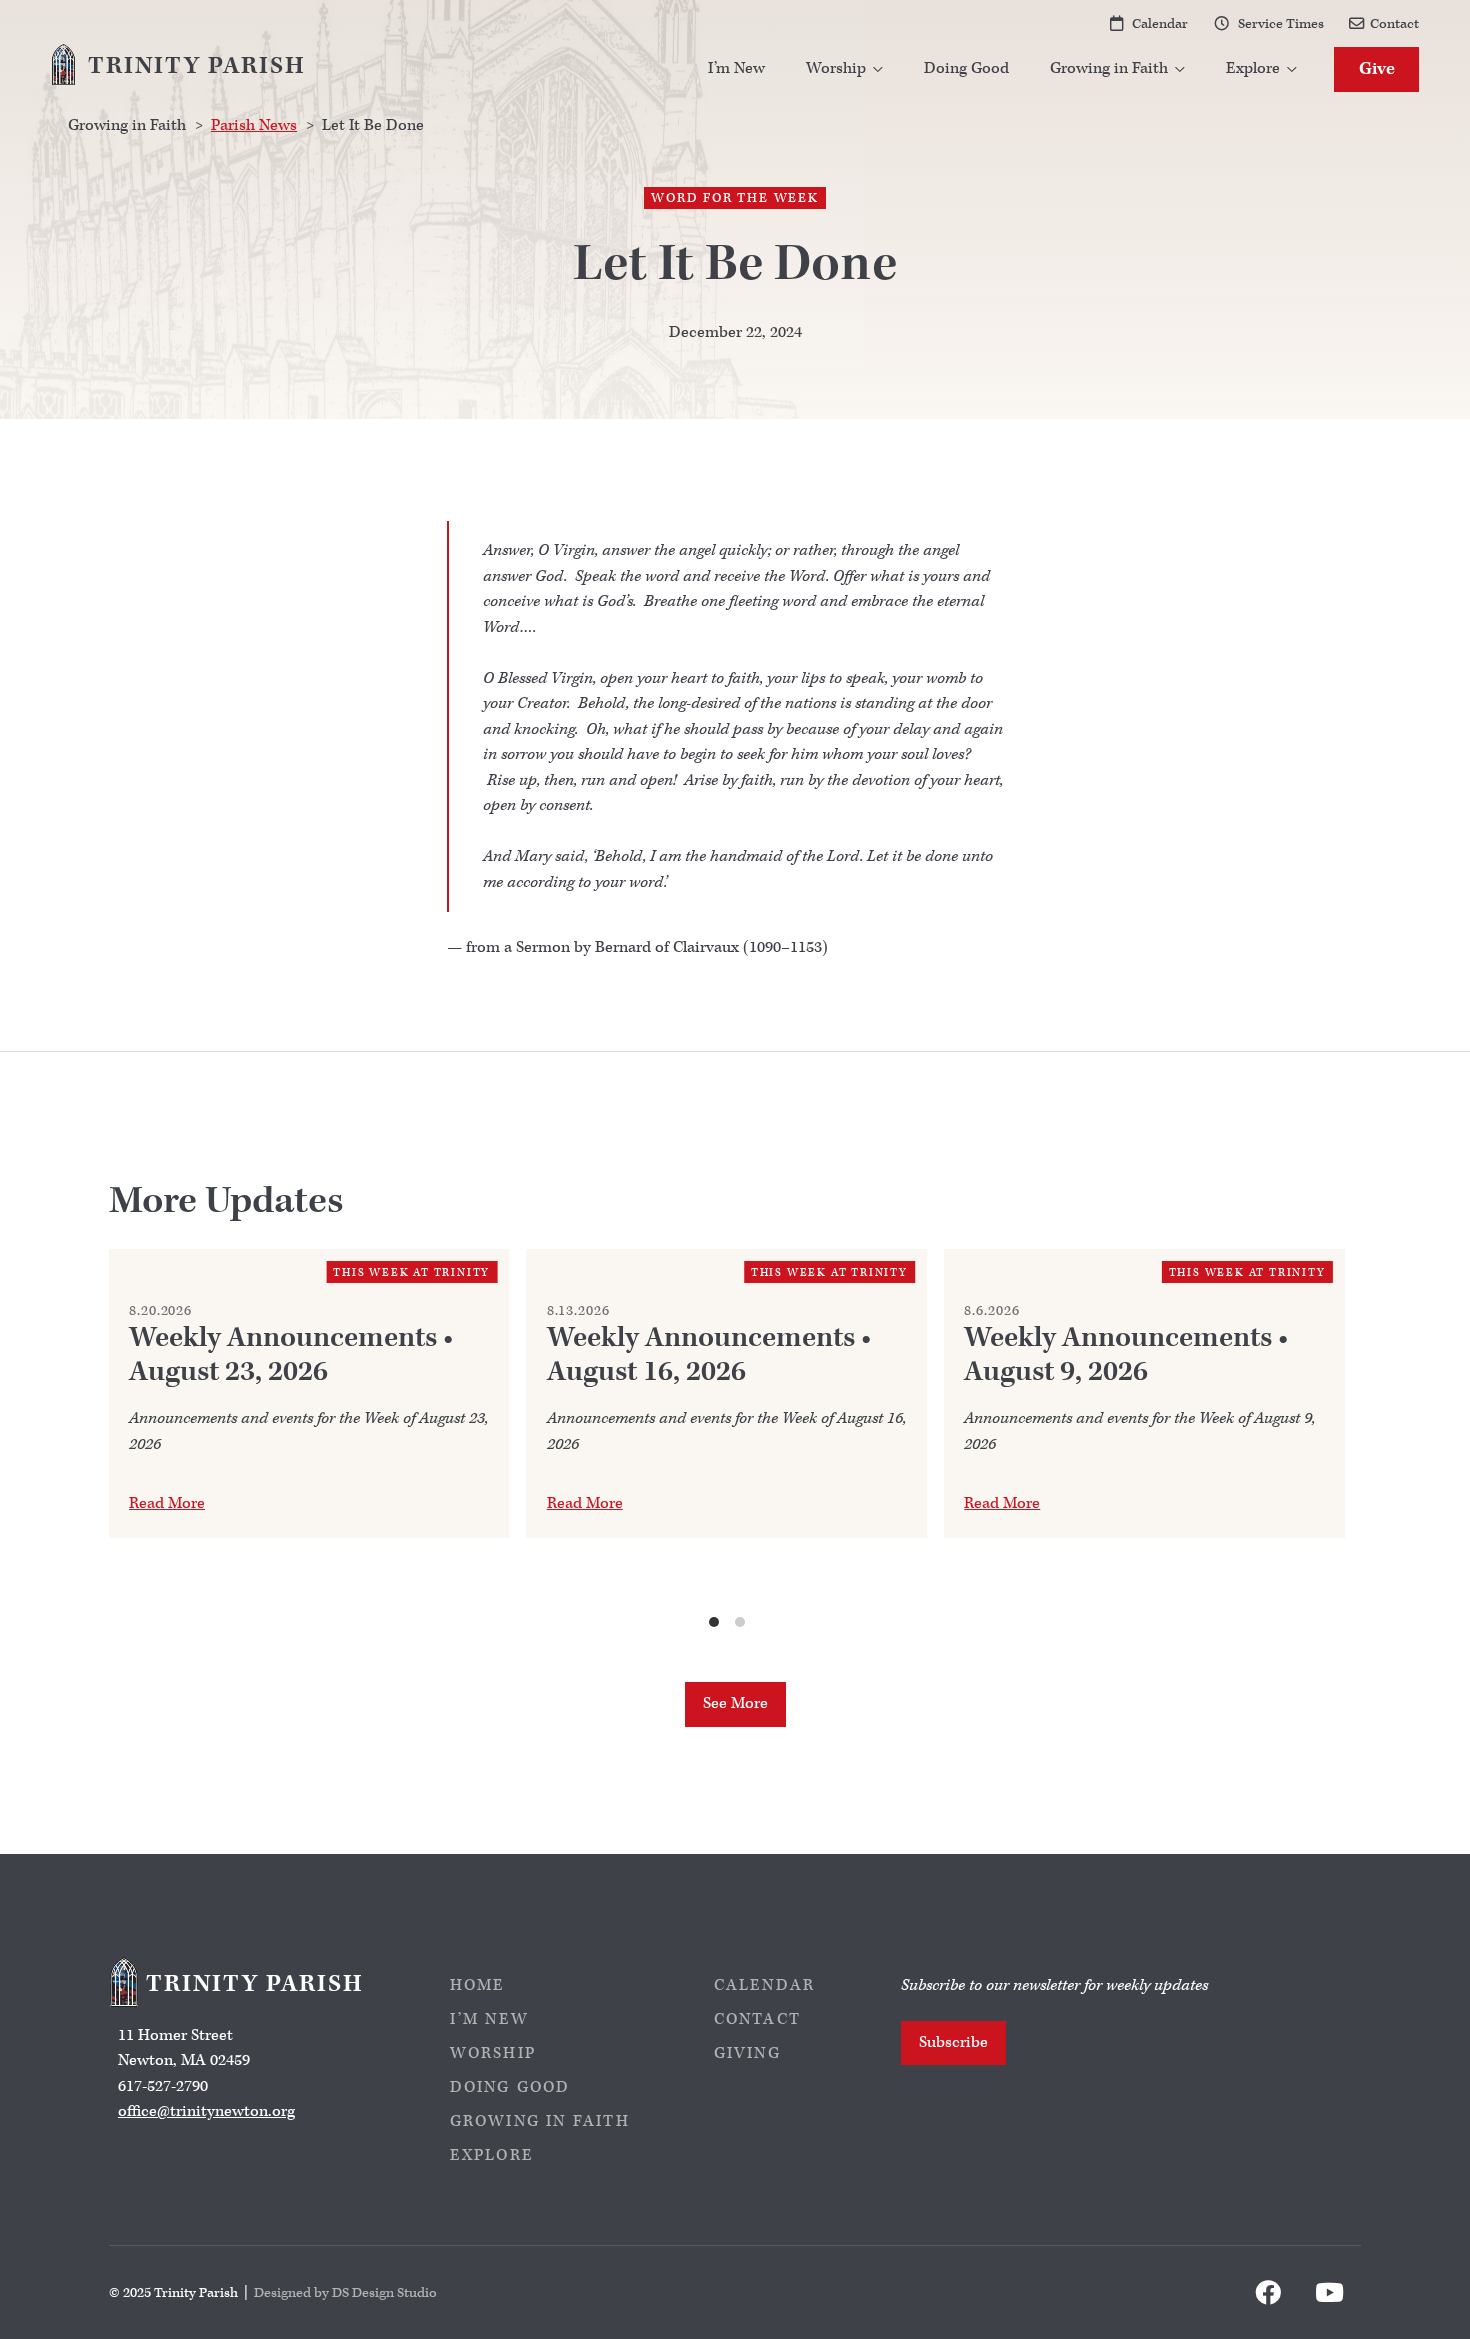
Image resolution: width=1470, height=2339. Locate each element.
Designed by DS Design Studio (345, 2292)
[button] (845, 69)
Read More (167, 1503)
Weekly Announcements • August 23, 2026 (291, 1355)
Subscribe (953, 2042)
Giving (747, 2053)
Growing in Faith (540, 2121)
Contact (1394, 23)
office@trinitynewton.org (206, 2111)
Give (1377, 68)
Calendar (1160, 23)
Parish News (254, 125)
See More (735, 1703)
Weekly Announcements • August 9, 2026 (1126, 1355)
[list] (727, 1440)
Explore (492, 2155)
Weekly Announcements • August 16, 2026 (709, 1355)
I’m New (736, 68)
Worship (493, 2053)
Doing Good (966, 68)
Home (478, 1985)
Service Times (1281, 23)
